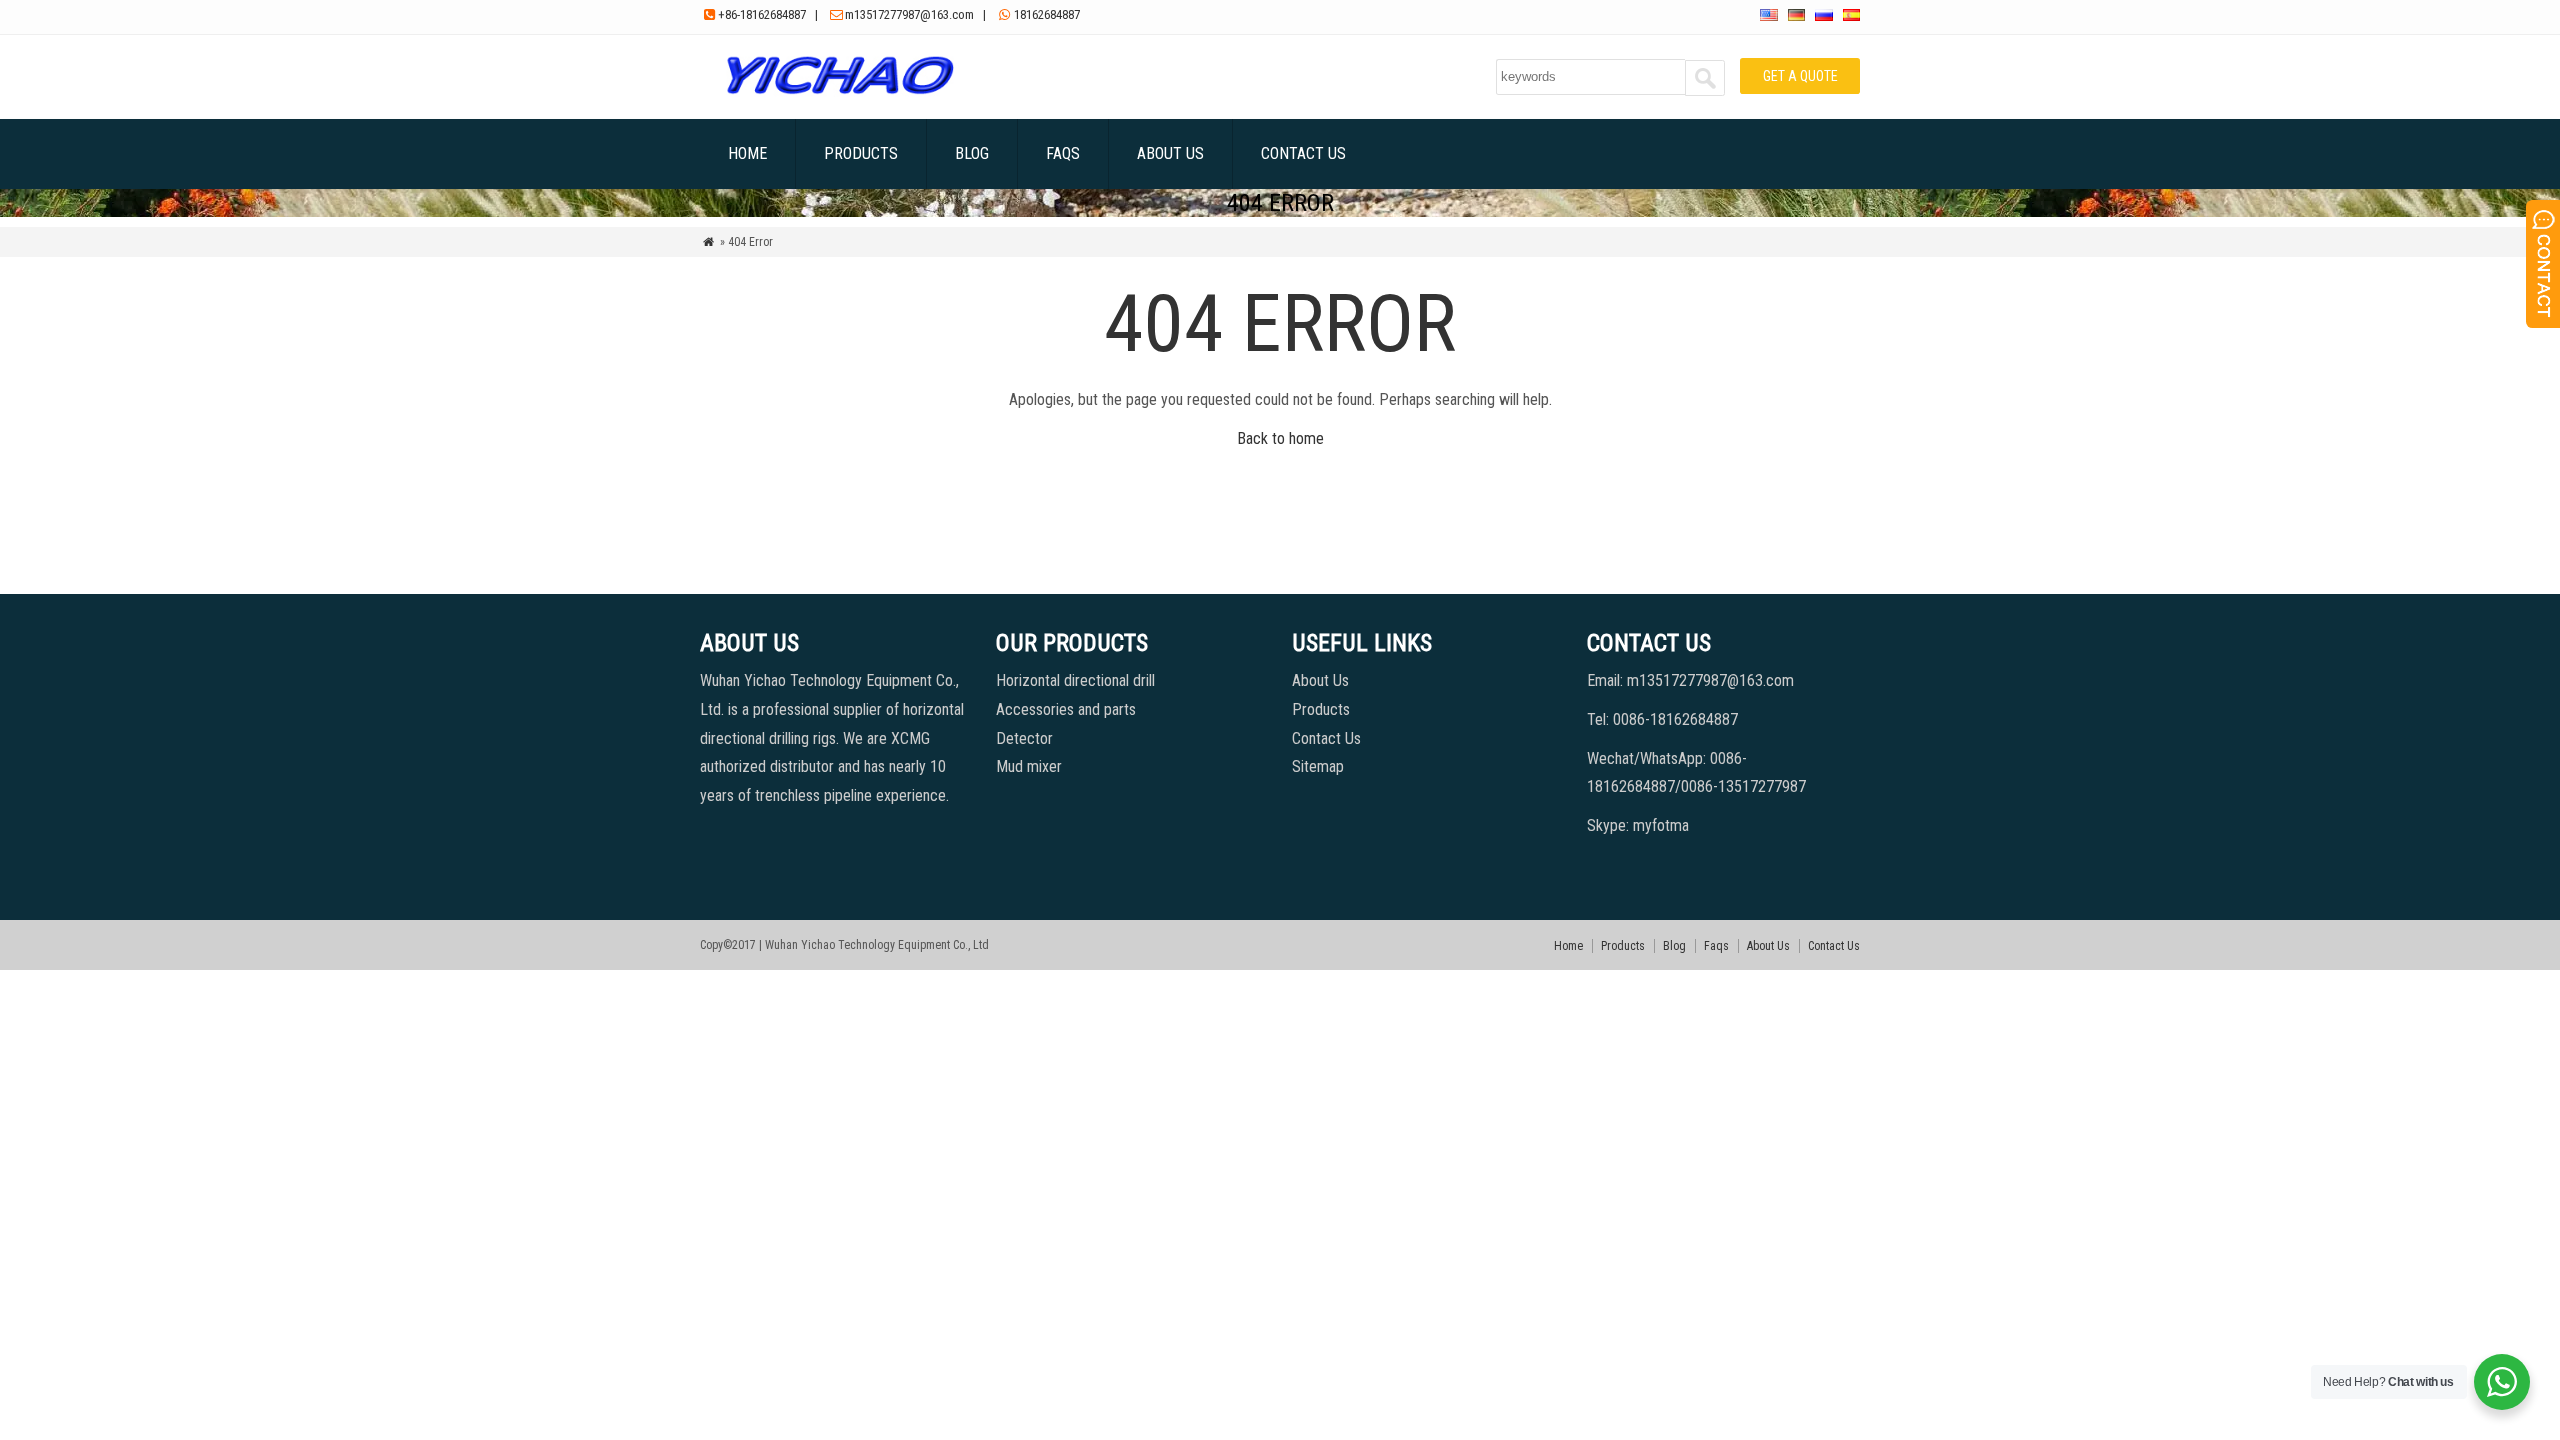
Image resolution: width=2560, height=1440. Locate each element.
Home (747, 153)
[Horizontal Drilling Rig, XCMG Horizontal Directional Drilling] (839, 94)
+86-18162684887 (762, 14)
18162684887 (1047, 14)
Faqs (1063, 153)
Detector (1024, 738)
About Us (1170, 153)
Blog (972, 153)
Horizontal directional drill (1075, 680)
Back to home (1280, 438)
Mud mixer (1029, 766)
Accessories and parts (1066, 709)
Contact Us (1303, 153)
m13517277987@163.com (909, 14)
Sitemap (1318, 766)
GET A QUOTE (1800, 76)
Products (861, 153)
